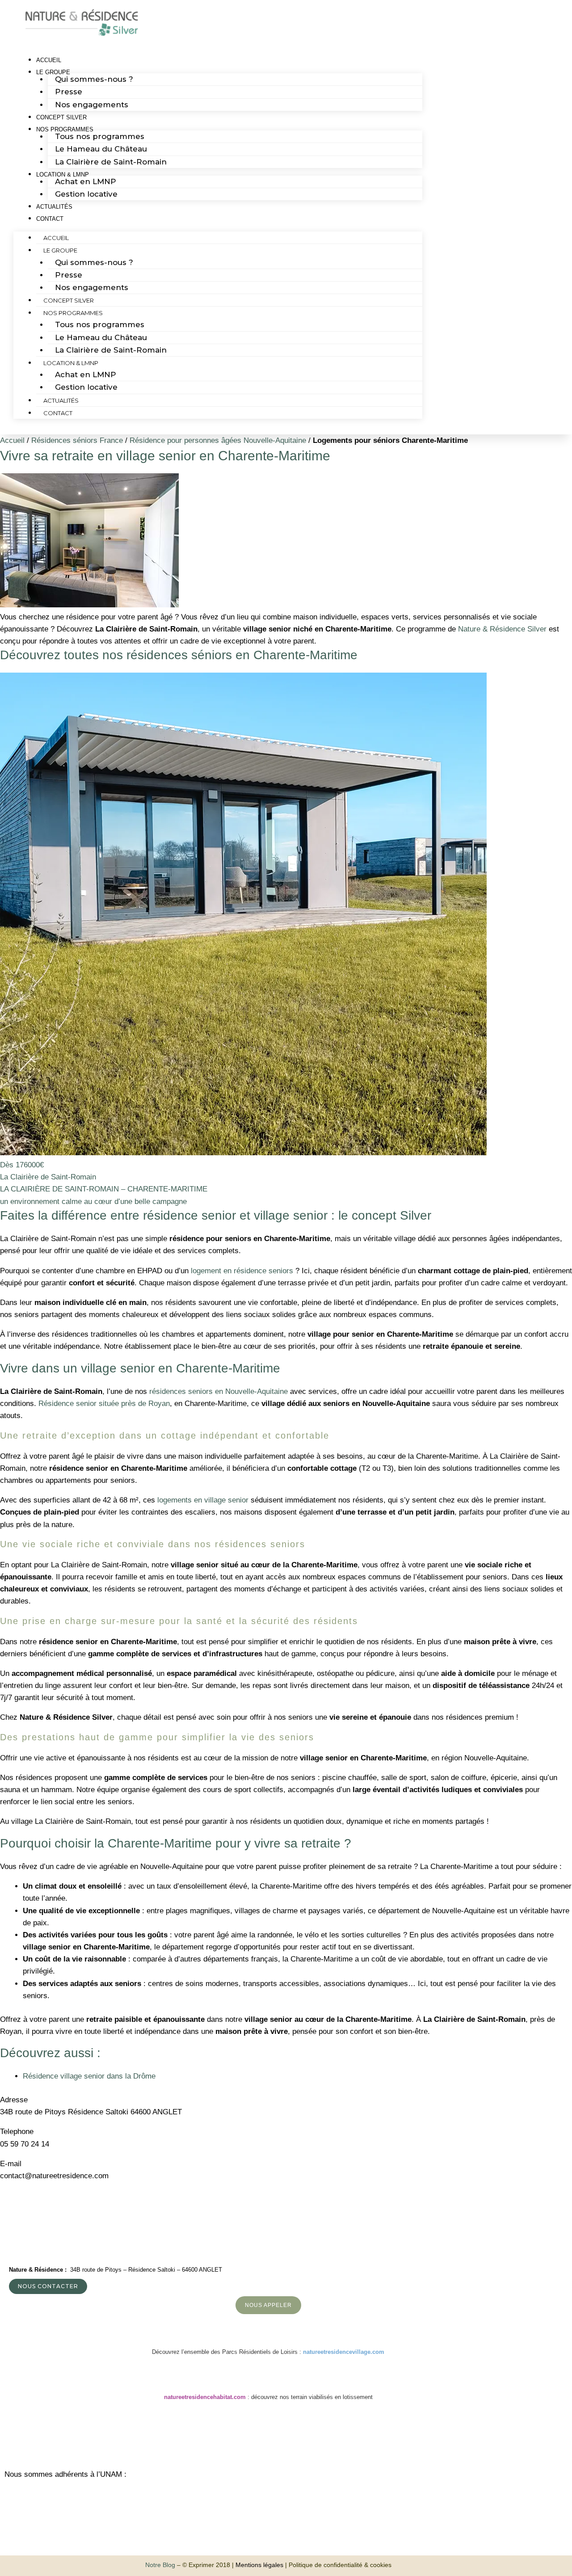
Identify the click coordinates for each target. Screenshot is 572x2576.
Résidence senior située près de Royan (104, 1404)
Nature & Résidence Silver (502, 629)
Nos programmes (73, 313)
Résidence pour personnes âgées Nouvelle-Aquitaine (218, 440)
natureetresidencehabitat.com (205, 2397)
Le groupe (60, 250)
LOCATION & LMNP (71, 363)
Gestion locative (86, 194)
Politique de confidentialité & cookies (340, 2565)
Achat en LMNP (86, 181)
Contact (50, 219)
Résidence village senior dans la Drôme (89, 2076)
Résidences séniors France (77, 440)
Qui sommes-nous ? (94, 79)
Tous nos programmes (100, 136)
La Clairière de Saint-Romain (111, 162)
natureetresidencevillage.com (344, 2352)
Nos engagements (92, 105)
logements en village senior (203, 1500)
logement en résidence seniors (242, 1271)
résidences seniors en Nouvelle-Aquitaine (219, 1391)
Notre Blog (160, 2565)
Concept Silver (69, 300)
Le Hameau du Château (101, 149)
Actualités (61, 400)
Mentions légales (259, 2565)
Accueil (56, 238)
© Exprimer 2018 (206, 2565)
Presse (69, 92)
